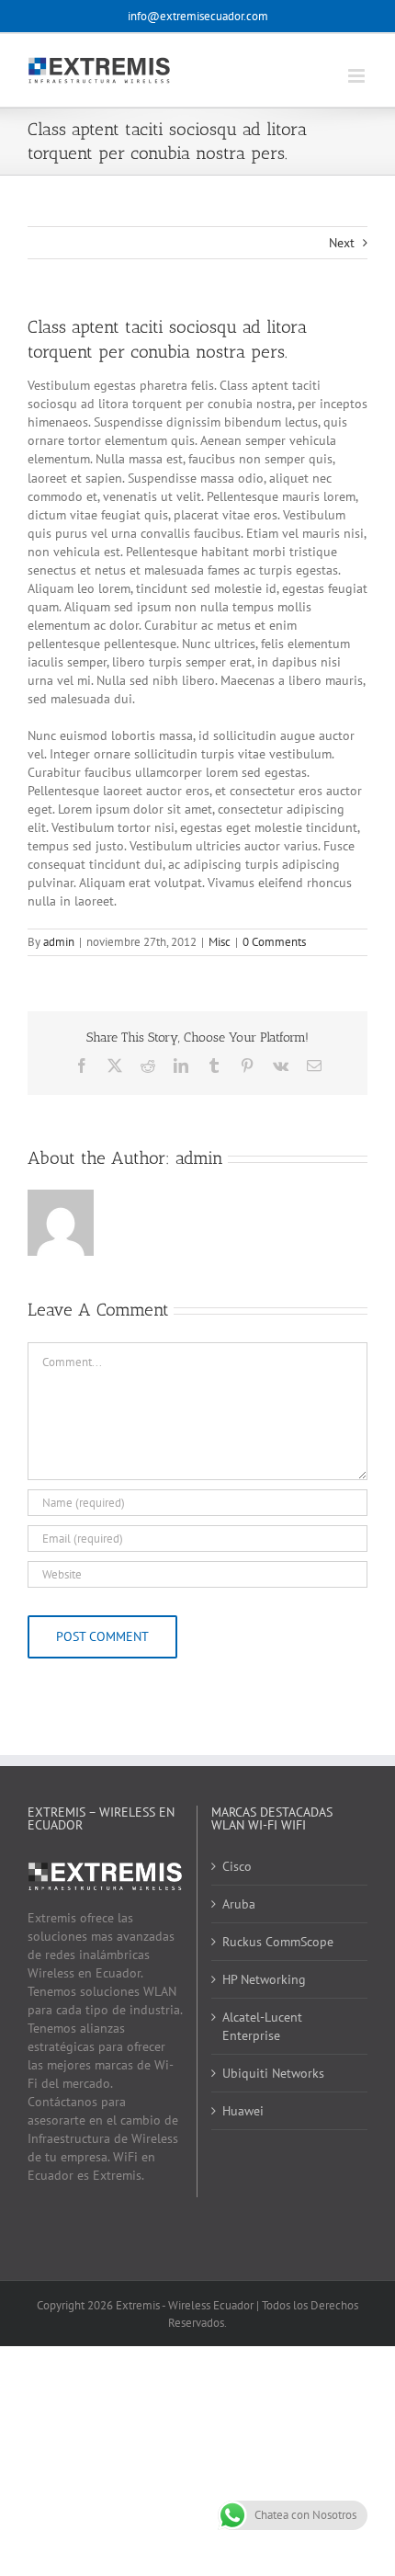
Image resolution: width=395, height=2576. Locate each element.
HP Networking (264, 1979)
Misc (220, 942)
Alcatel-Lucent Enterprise (262, 2026)
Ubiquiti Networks (273, 2073)
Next (342, 243)
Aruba (239, 1904)
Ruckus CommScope (278, 1942)
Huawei (243, 2111)
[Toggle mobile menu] (358, 76)
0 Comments (274, 942)
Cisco (237, 1866)
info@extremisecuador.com (198, 16)
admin (59, 942)
